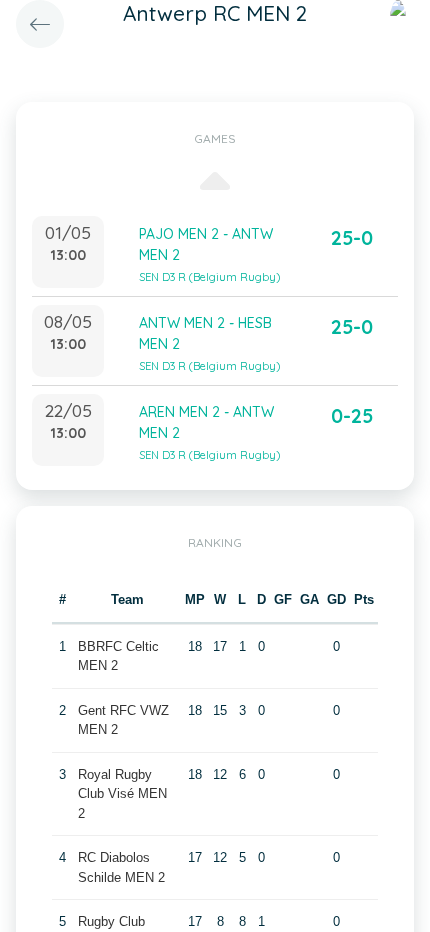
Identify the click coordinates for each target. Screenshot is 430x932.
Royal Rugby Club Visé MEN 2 (122, 794)
